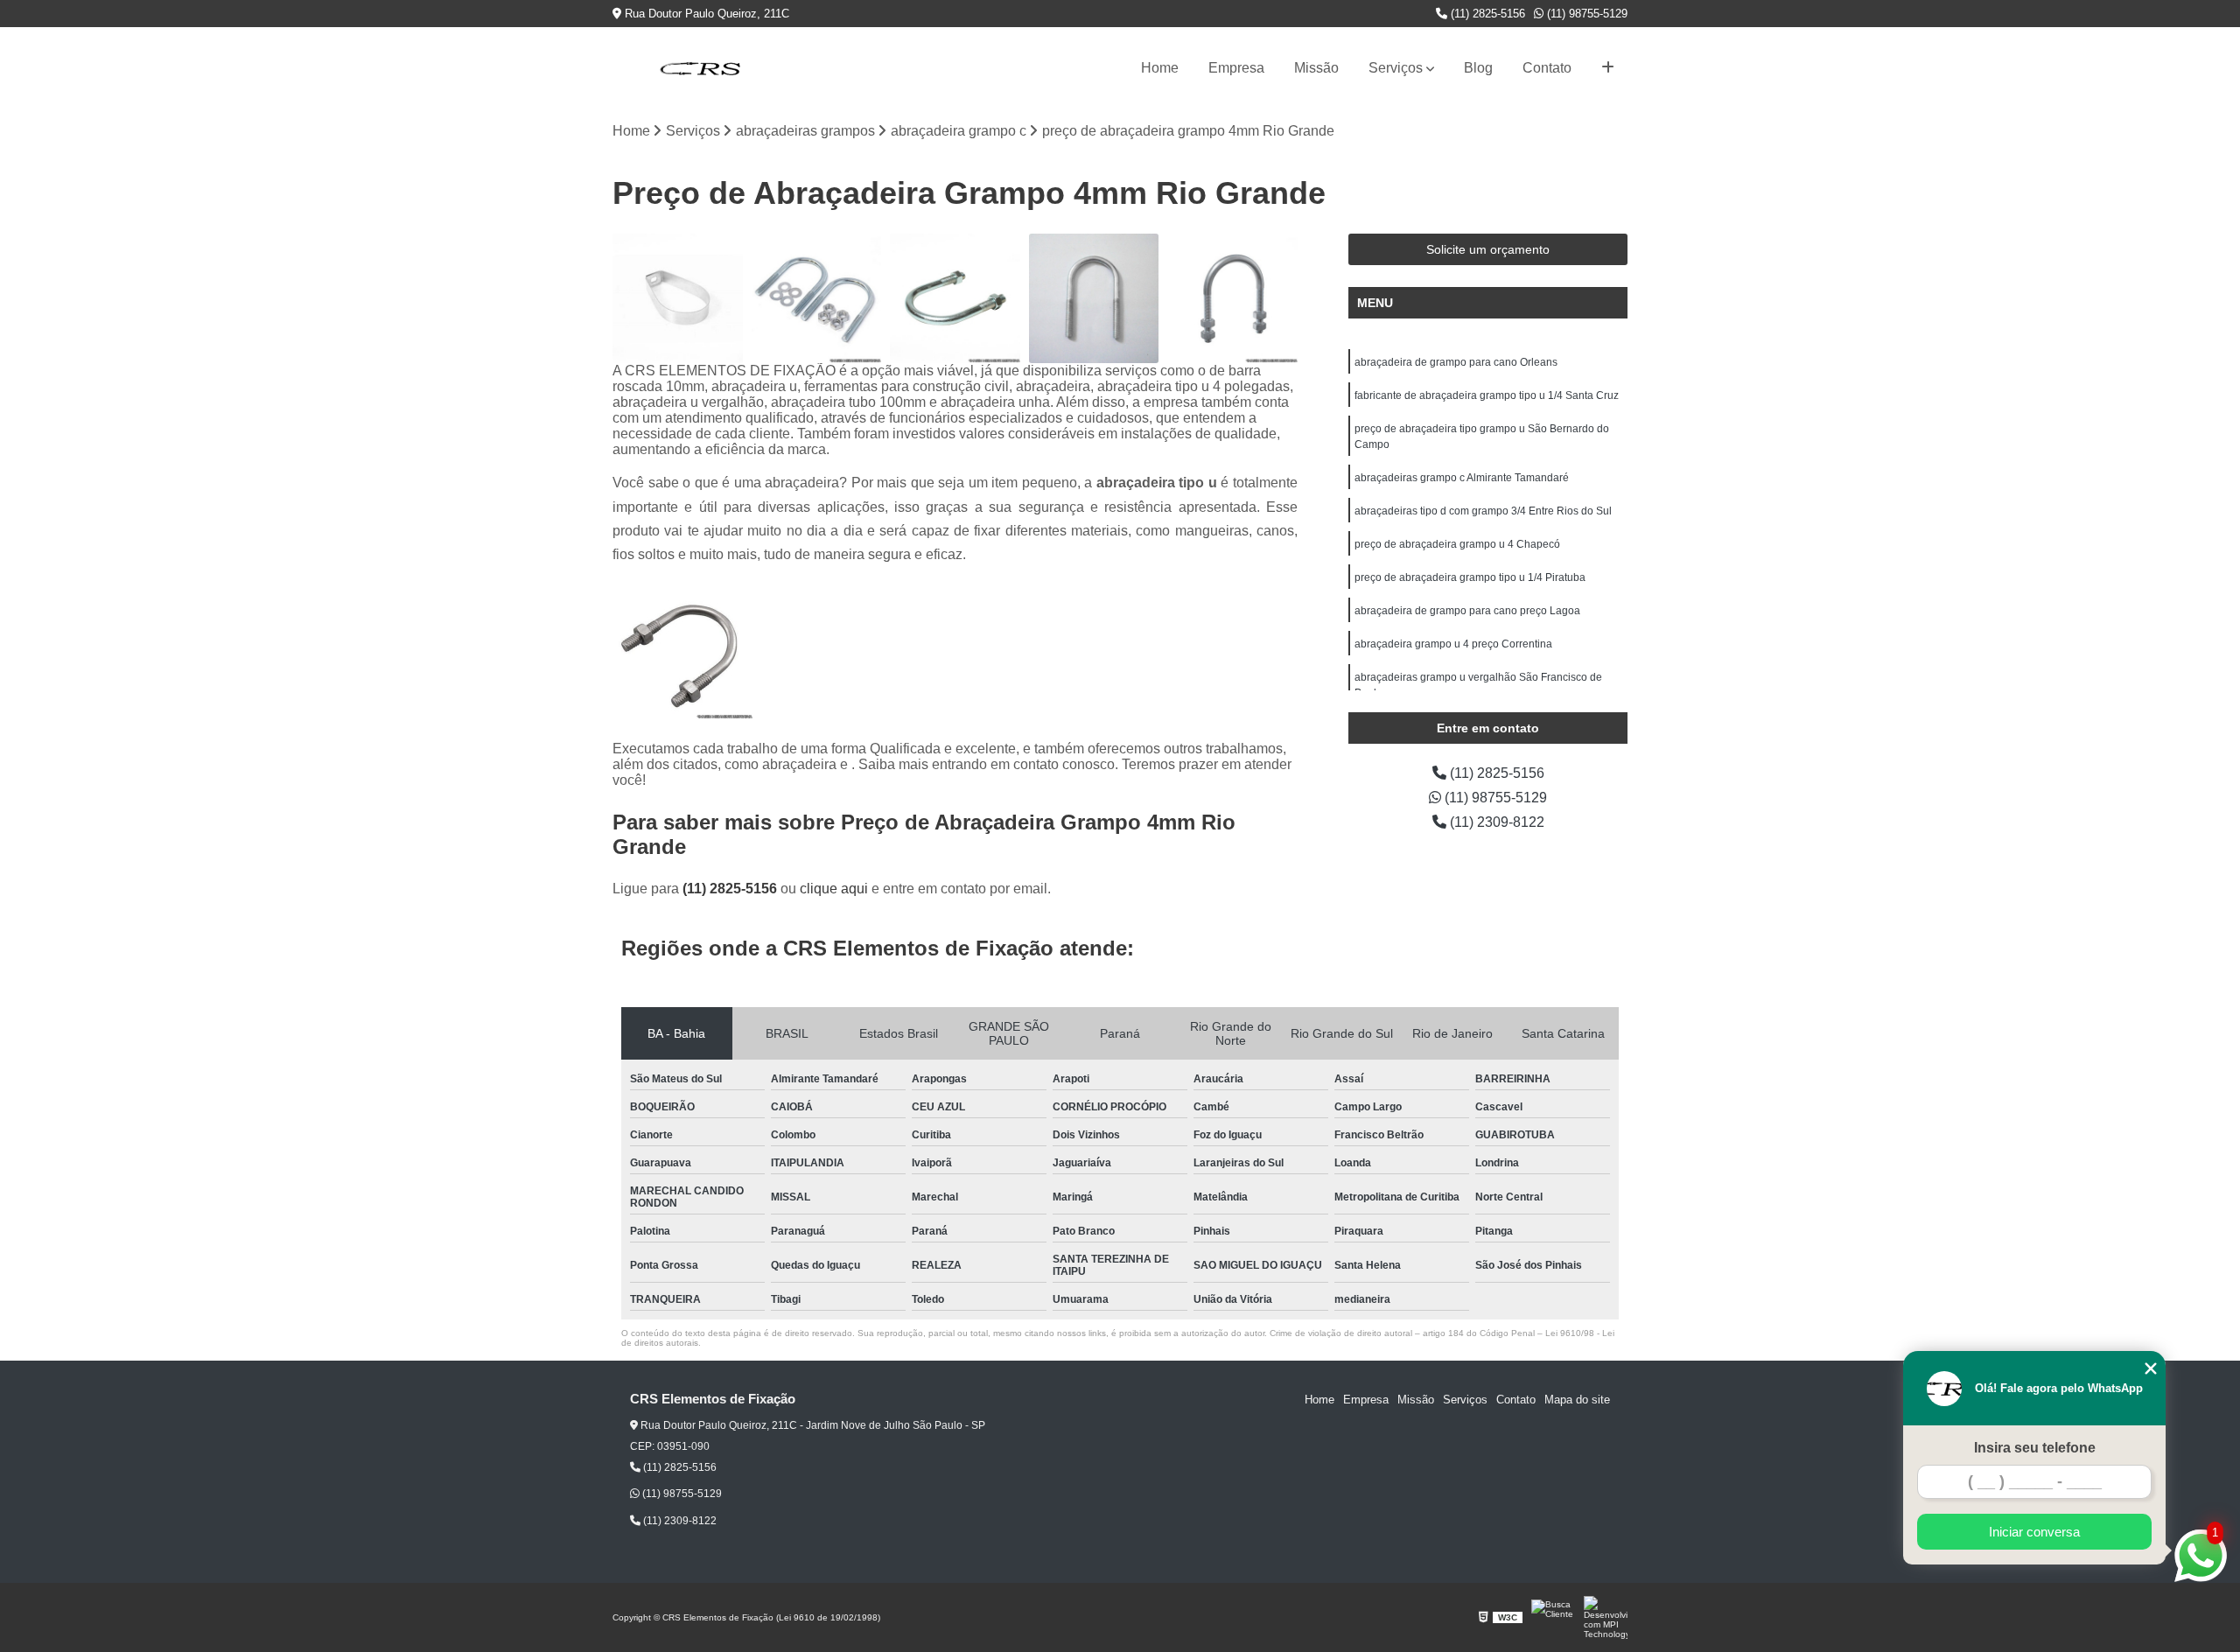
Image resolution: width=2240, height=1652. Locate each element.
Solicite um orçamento (1488, 249)
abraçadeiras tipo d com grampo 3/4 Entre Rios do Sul (1483, 511)
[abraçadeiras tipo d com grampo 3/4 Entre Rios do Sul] (678, 299)
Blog (1478, 68)
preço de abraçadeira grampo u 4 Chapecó (1457, 544)
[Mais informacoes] (1608, 68)
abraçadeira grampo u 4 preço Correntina (1453, 644)
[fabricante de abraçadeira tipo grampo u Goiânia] (817, 299)
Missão (1316, 68)
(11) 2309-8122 (1495, 822)
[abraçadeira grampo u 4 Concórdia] (1232, 299)
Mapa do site (1577, 1400)
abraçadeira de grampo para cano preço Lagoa (1467, 611)
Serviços (1396, 68)
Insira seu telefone (2035, 1448)
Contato (1547, 68)
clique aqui (834, 889)
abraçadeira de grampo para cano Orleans (1456, 362)
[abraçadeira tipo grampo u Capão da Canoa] (955, 299)
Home (1160, 68)
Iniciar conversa (2034, 1532)
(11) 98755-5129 (1585, 14)
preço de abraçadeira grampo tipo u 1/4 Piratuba (1470, 577)
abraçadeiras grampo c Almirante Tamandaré (1462, 478)
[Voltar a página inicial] (700, 68)
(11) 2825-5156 (1486, 14)
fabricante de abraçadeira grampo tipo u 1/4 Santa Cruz (1487, 395)
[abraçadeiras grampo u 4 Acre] (1094, 299)
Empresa (1236, 68)
